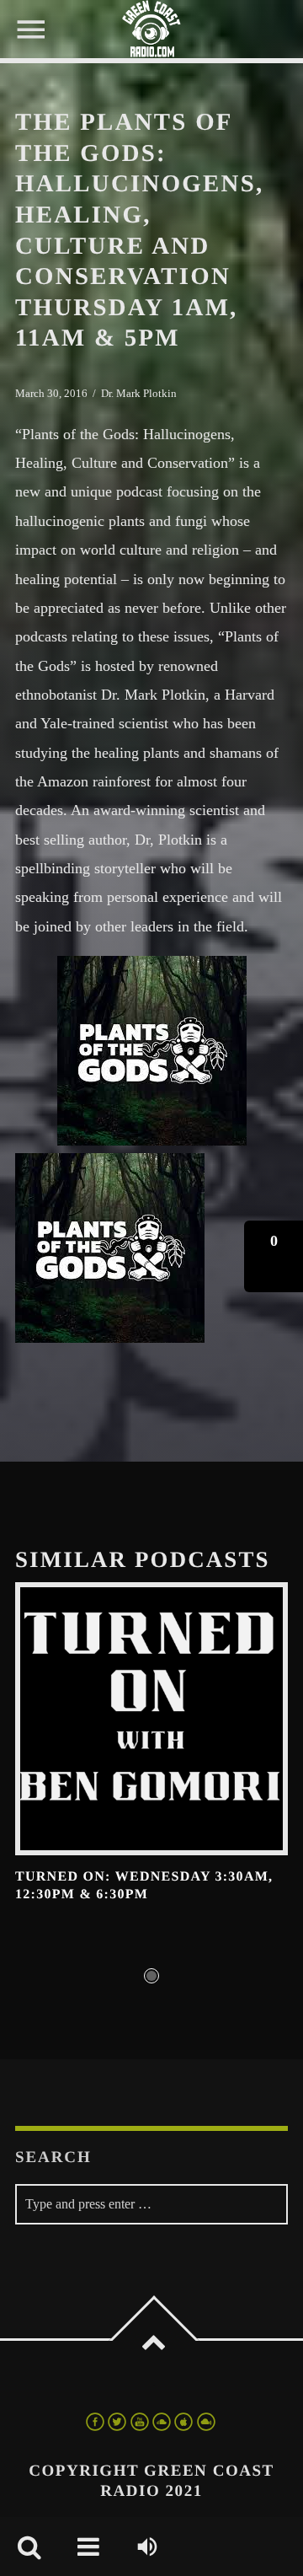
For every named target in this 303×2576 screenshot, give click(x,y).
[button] (274, 1256)
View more (151, 1719)
